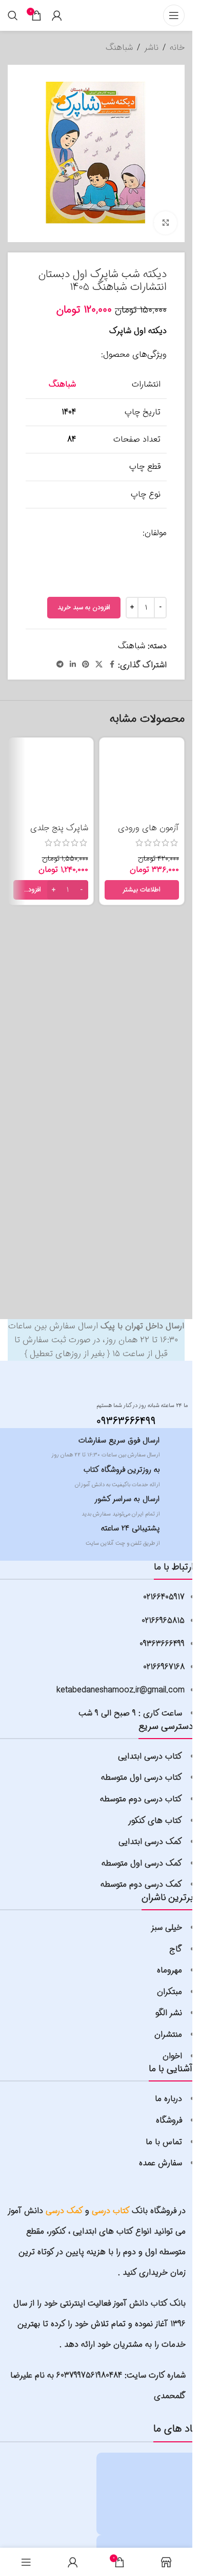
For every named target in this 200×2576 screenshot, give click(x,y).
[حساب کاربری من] (57, 15)
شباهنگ (119, 48)
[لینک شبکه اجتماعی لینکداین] (73, 665)
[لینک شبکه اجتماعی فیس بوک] (112, 665)
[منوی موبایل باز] (174, 15)
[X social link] (99, 665)
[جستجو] (13, 15)
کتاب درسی (111, 2211)
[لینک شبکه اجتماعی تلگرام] (60, 665)
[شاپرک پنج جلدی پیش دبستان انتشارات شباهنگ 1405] (51, 780)
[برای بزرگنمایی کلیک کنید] (165, 223)
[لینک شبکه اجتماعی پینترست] (86, 665)
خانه (177, 48)
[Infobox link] (132, 1413)
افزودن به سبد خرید (84, 607)
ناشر (151, 48)
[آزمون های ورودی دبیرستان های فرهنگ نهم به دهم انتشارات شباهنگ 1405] (142, 780)
